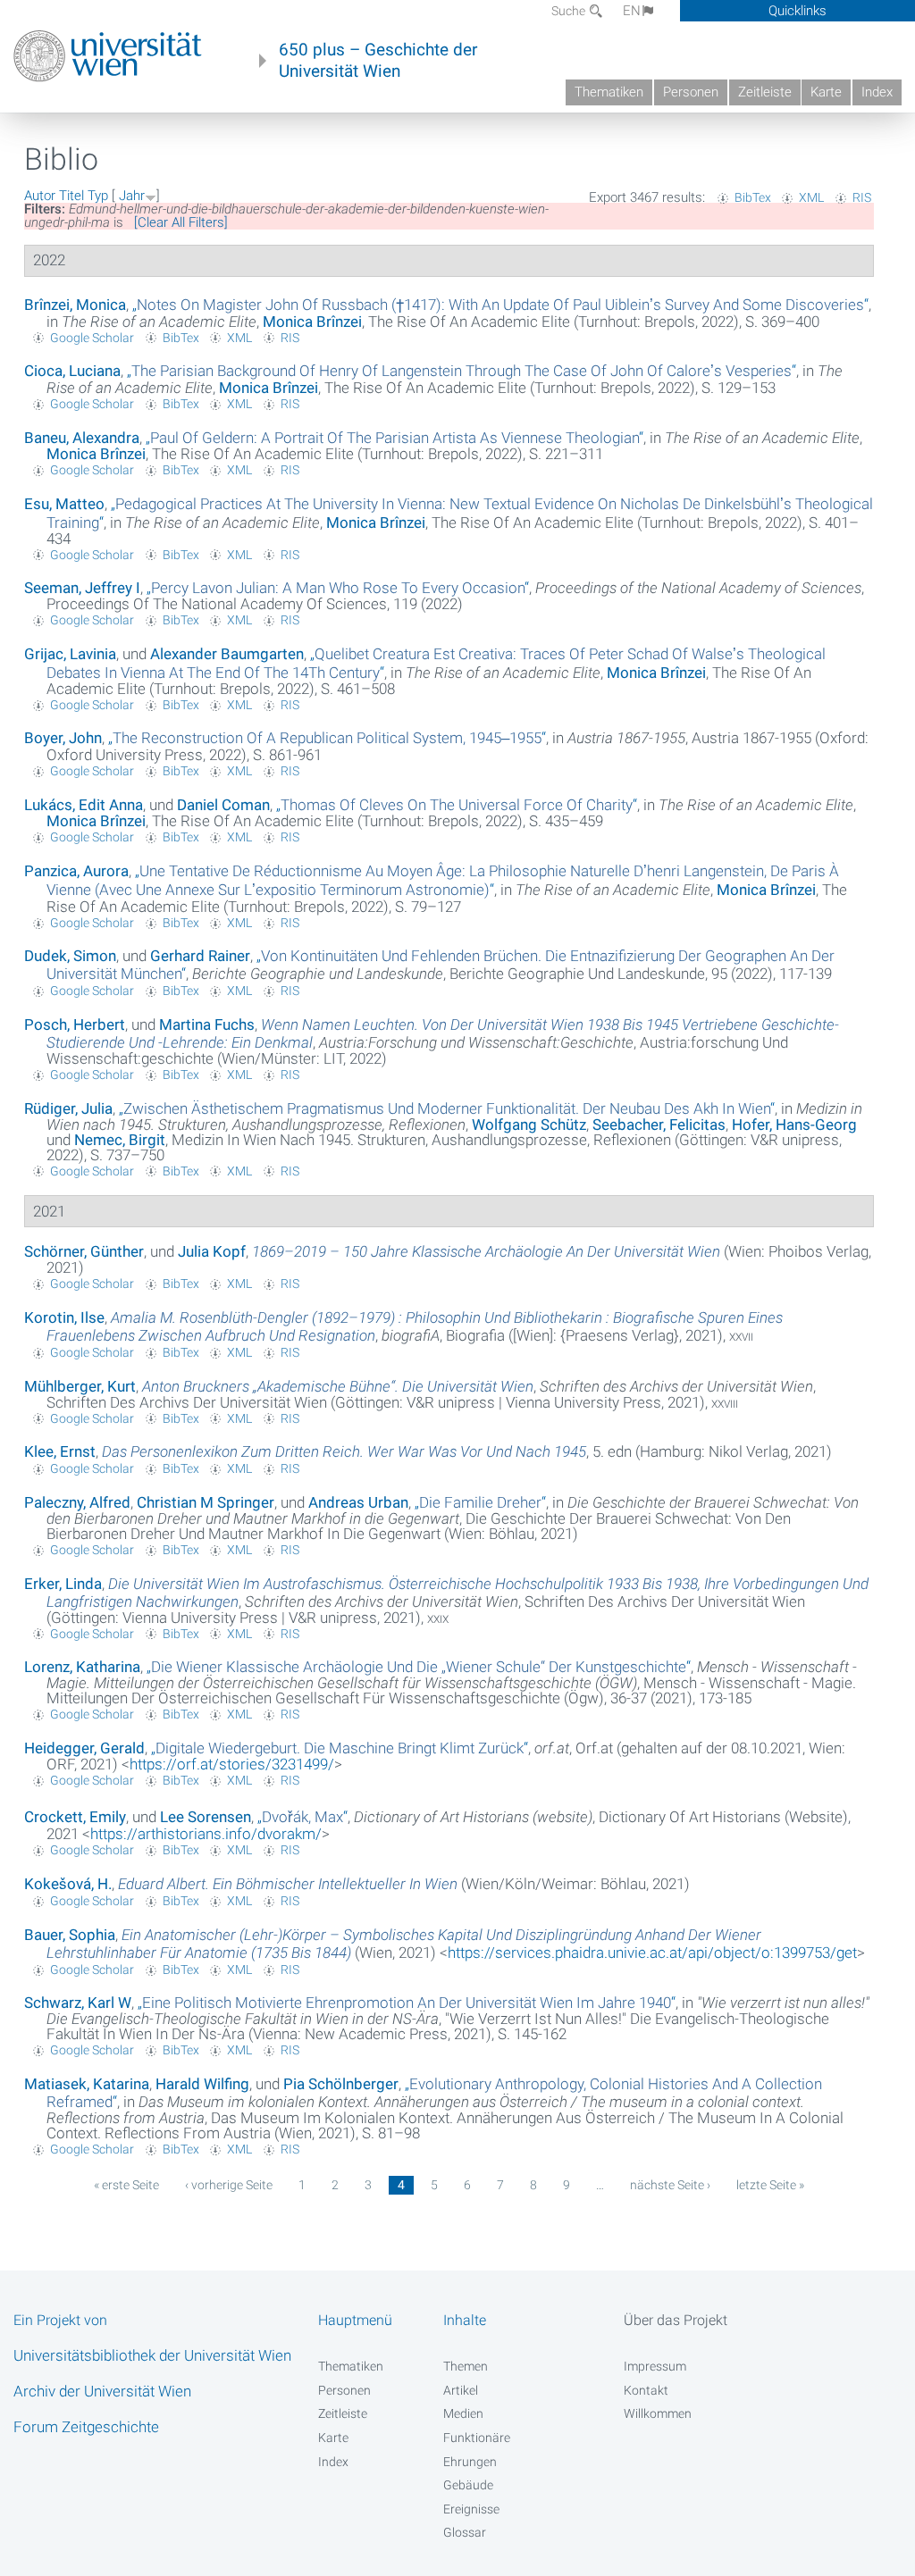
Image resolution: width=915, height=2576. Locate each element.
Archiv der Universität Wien (102, 2391)
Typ (98, 196)
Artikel (461, 2390)
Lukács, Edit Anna (84, 805)
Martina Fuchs (207, 1025)
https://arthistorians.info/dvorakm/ (206, 1834)
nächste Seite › (670, 2185)
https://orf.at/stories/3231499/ (232, 1764)
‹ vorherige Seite (229, 2185)
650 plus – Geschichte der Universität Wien (378, 61)
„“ (500, 305)
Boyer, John (63, 738)
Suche (570, 11)
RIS (862, 197)
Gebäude (468, 2485)
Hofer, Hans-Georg (794, 1125)
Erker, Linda (63, 1584)
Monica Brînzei (312, 322)
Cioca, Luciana (72, 371)
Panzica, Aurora (76, 871)
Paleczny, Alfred (77, 1502)
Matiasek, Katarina (87, 2084)
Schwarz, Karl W (78, 2003)
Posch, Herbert (75, 1025)
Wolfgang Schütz (529, 1125)
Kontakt (646, 2390)
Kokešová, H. (68, 1884)
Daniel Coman (223, 805)
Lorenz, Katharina (82, 1667)
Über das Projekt (676, 2320)
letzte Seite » (770, 2185)
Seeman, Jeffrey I (82, 588)
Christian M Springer (206, 1502)
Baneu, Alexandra (82, 438)
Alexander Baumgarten (227, 654)
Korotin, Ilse (64, 1317)
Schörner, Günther (84, 1251)
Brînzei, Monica (75, 305)
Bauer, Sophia (70, 1935)
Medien (463, 2413)
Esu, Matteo (64, 504)
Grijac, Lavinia (70, 654)
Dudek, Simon (70, 956)
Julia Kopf (212, 1251)
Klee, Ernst (60, 1451)
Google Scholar (92, 338)
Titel (71, 196)
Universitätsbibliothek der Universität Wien (152, 2355)
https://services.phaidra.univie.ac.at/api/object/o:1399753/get (652, 1953)
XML (811, 197)
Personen (691, 92)
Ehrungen (470, 2462)
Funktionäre (477, 2438)
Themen (466, 2366)
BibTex (753, 197)
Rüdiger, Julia (68, 1108)
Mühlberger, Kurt (80, 1386)
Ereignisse (471, 2509)
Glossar (465, 2532)
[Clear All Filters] (181, 222)
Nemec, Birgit (120, 1140)
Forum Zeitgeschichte (86, 2427)
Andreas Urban (358, 1502)
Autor (40, 196)
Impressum (655, 2366)
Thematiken (609, 92)
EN (632, 11)
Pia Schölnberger (341, 2084)
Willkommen (658, 2413)
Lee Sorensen (206, 1817)
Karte (826, 92)
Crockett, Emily (75, 1817)
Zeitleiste (765, 92)
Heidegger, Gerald (84, 1748)
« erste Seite (126, 2185)
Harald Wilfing (202, 2084)
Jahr (132, 196)
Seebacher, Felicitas (659, 1125)
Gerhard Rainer (200, 956)
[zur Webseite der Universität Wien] (108, 56)
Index (877, 92)
